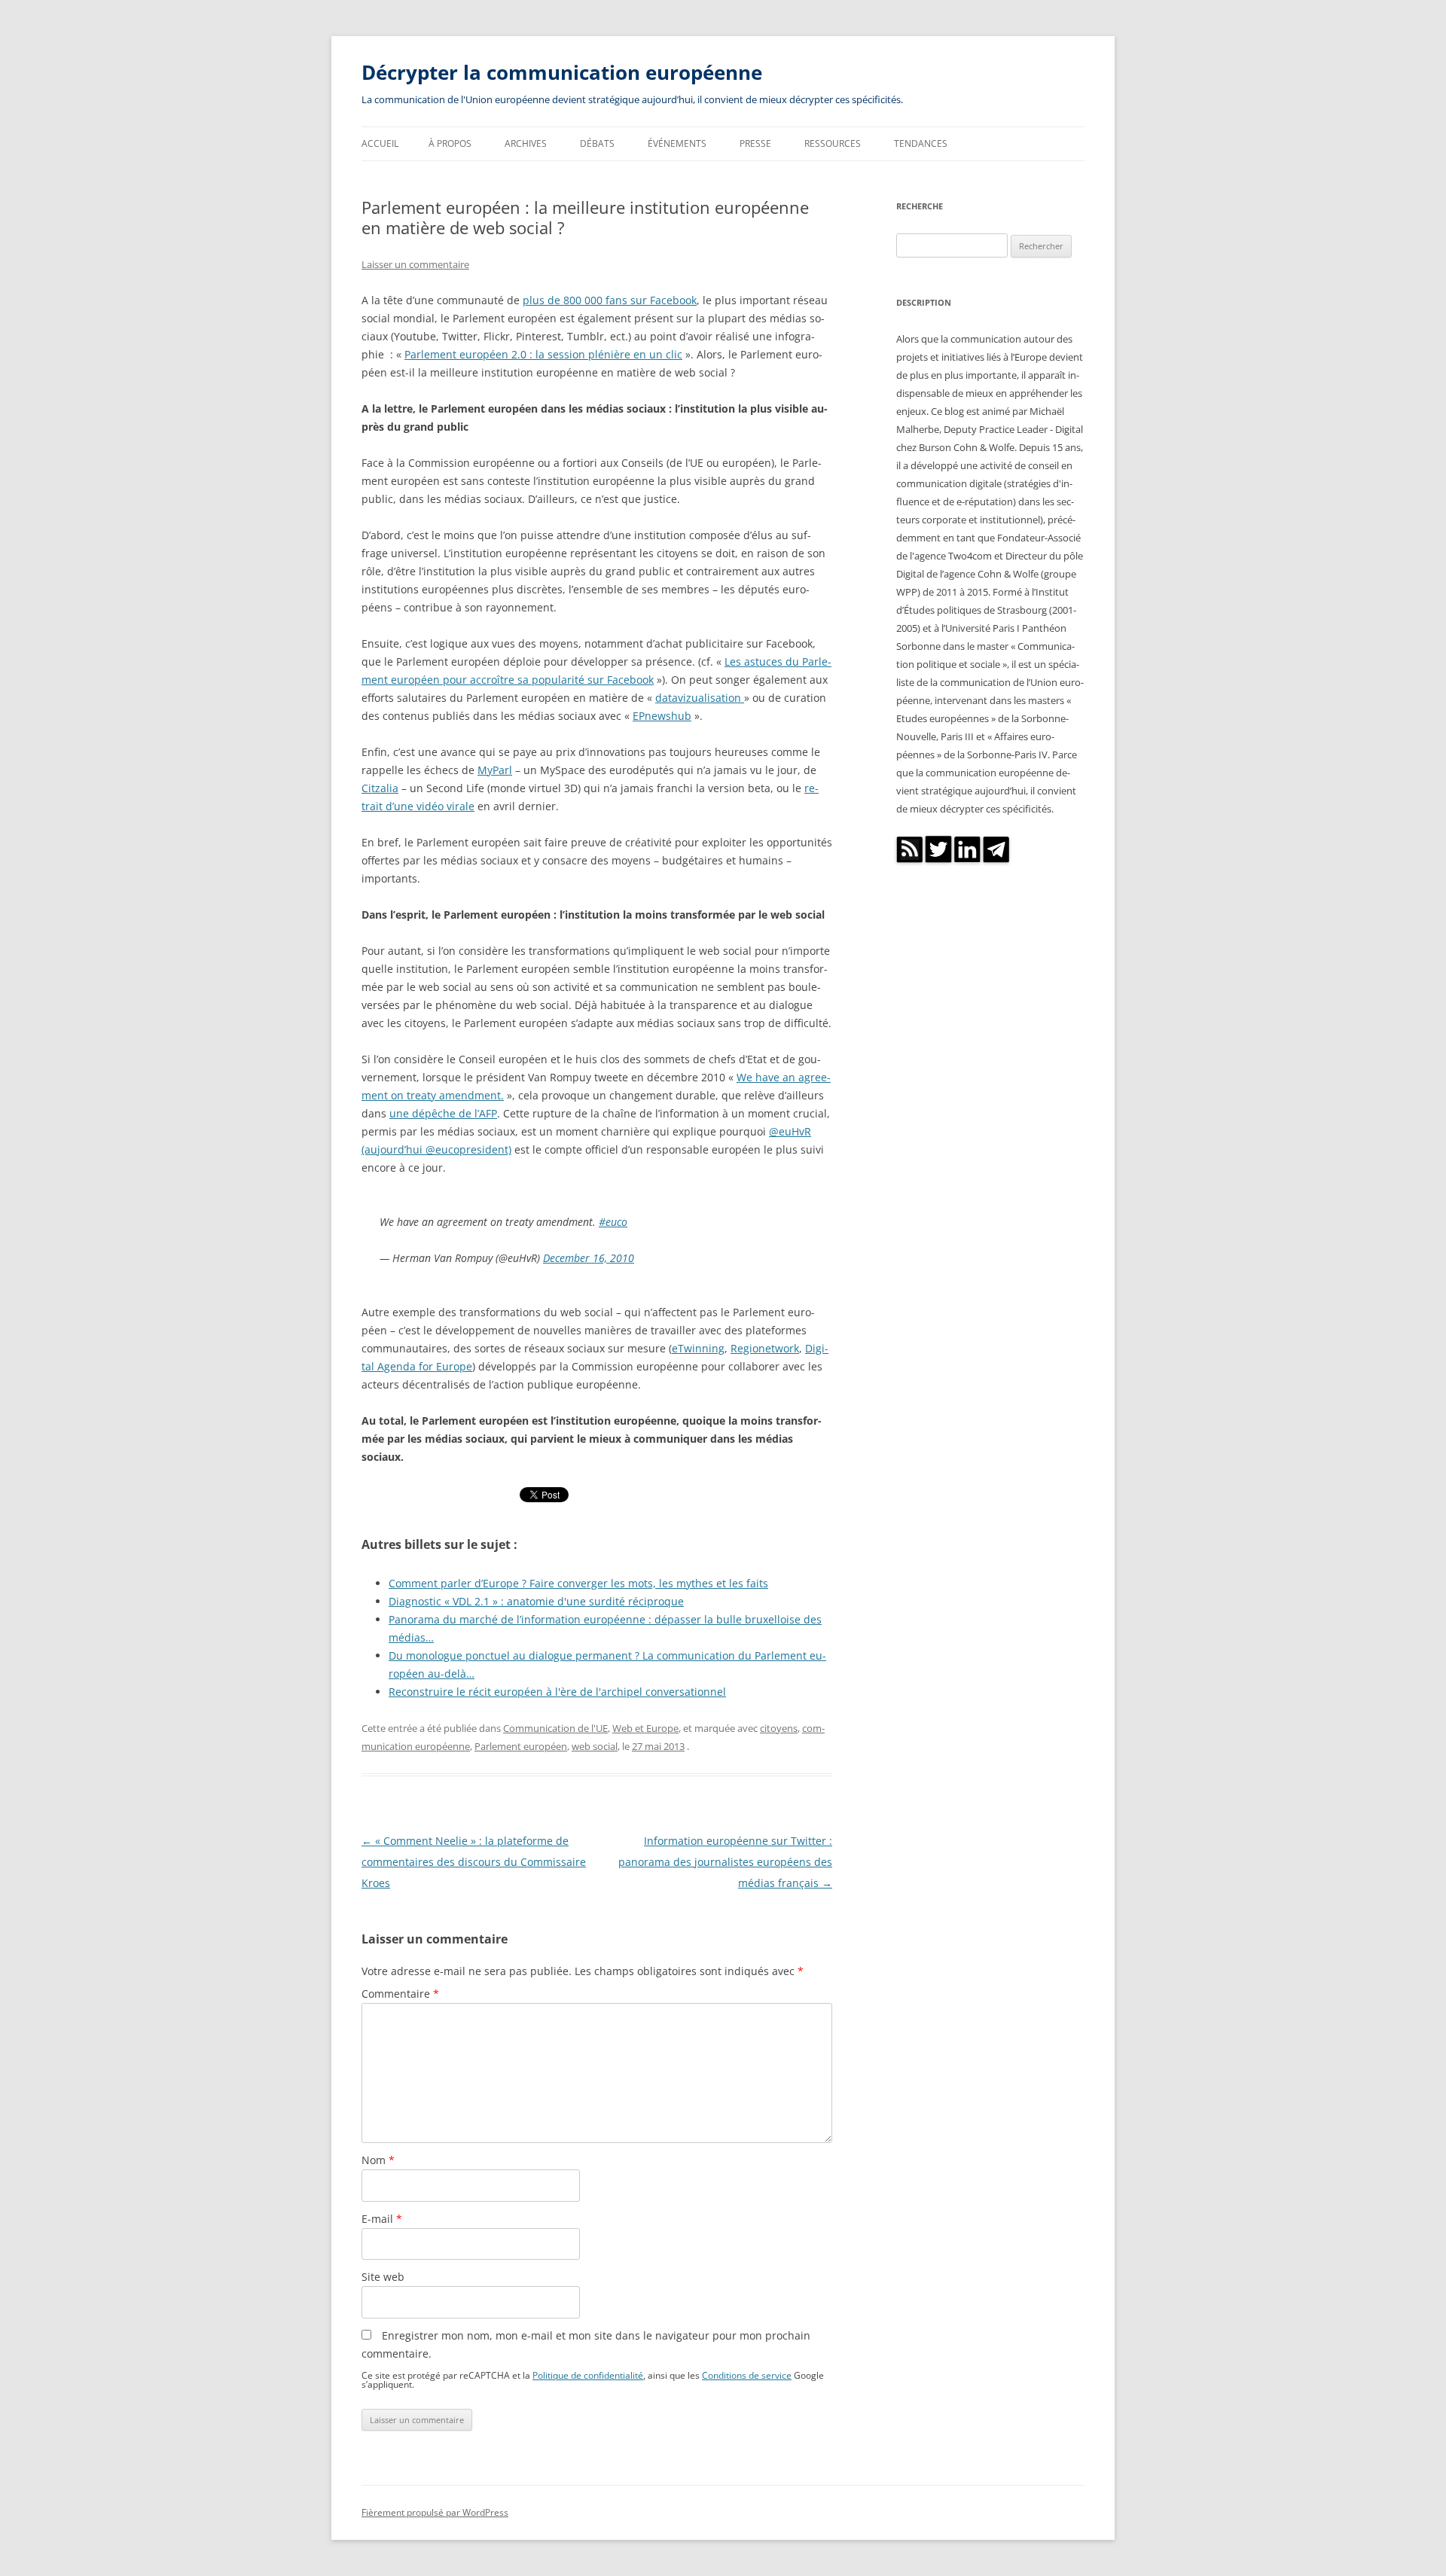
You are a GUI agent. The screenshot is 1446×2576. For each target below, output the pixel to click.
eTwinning (698, 1348)
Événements (677, 143)
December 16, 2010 (589, 1258)
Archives (526, 143)
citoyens (779, 1728)
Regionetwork (765, 1348)
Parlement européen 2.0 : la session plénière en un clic (543, 354)
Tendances (921, 143)
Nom (378, 2160)
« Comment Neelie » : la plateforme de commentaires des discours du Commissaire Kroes (474, 1862)
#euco (613, 1222)
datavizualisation (700, 698)
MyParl (495, 770)
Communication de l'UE (555, 1728)
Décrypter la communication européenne (562, 72)
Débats (597, 143)
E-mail (382, 2219)
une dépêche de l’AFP (443, 1113)
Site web (383, 2277)
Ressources (833, 143)
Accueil (380, 143)
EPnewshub (662, 716)
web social (595, 1746)
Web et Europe (645, 1728)
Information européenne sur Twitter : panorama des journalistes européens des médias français (725, 1862)
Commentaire (400, 1994)
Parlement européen (521, 1746)
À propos (450, 143)
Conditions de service (747, 2375)
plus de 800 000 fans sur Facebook (610, 300)
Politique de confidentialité (588, 2375)
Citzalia (380, 788)
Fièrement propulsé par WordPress (435, 2512)
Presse (755, 143)
